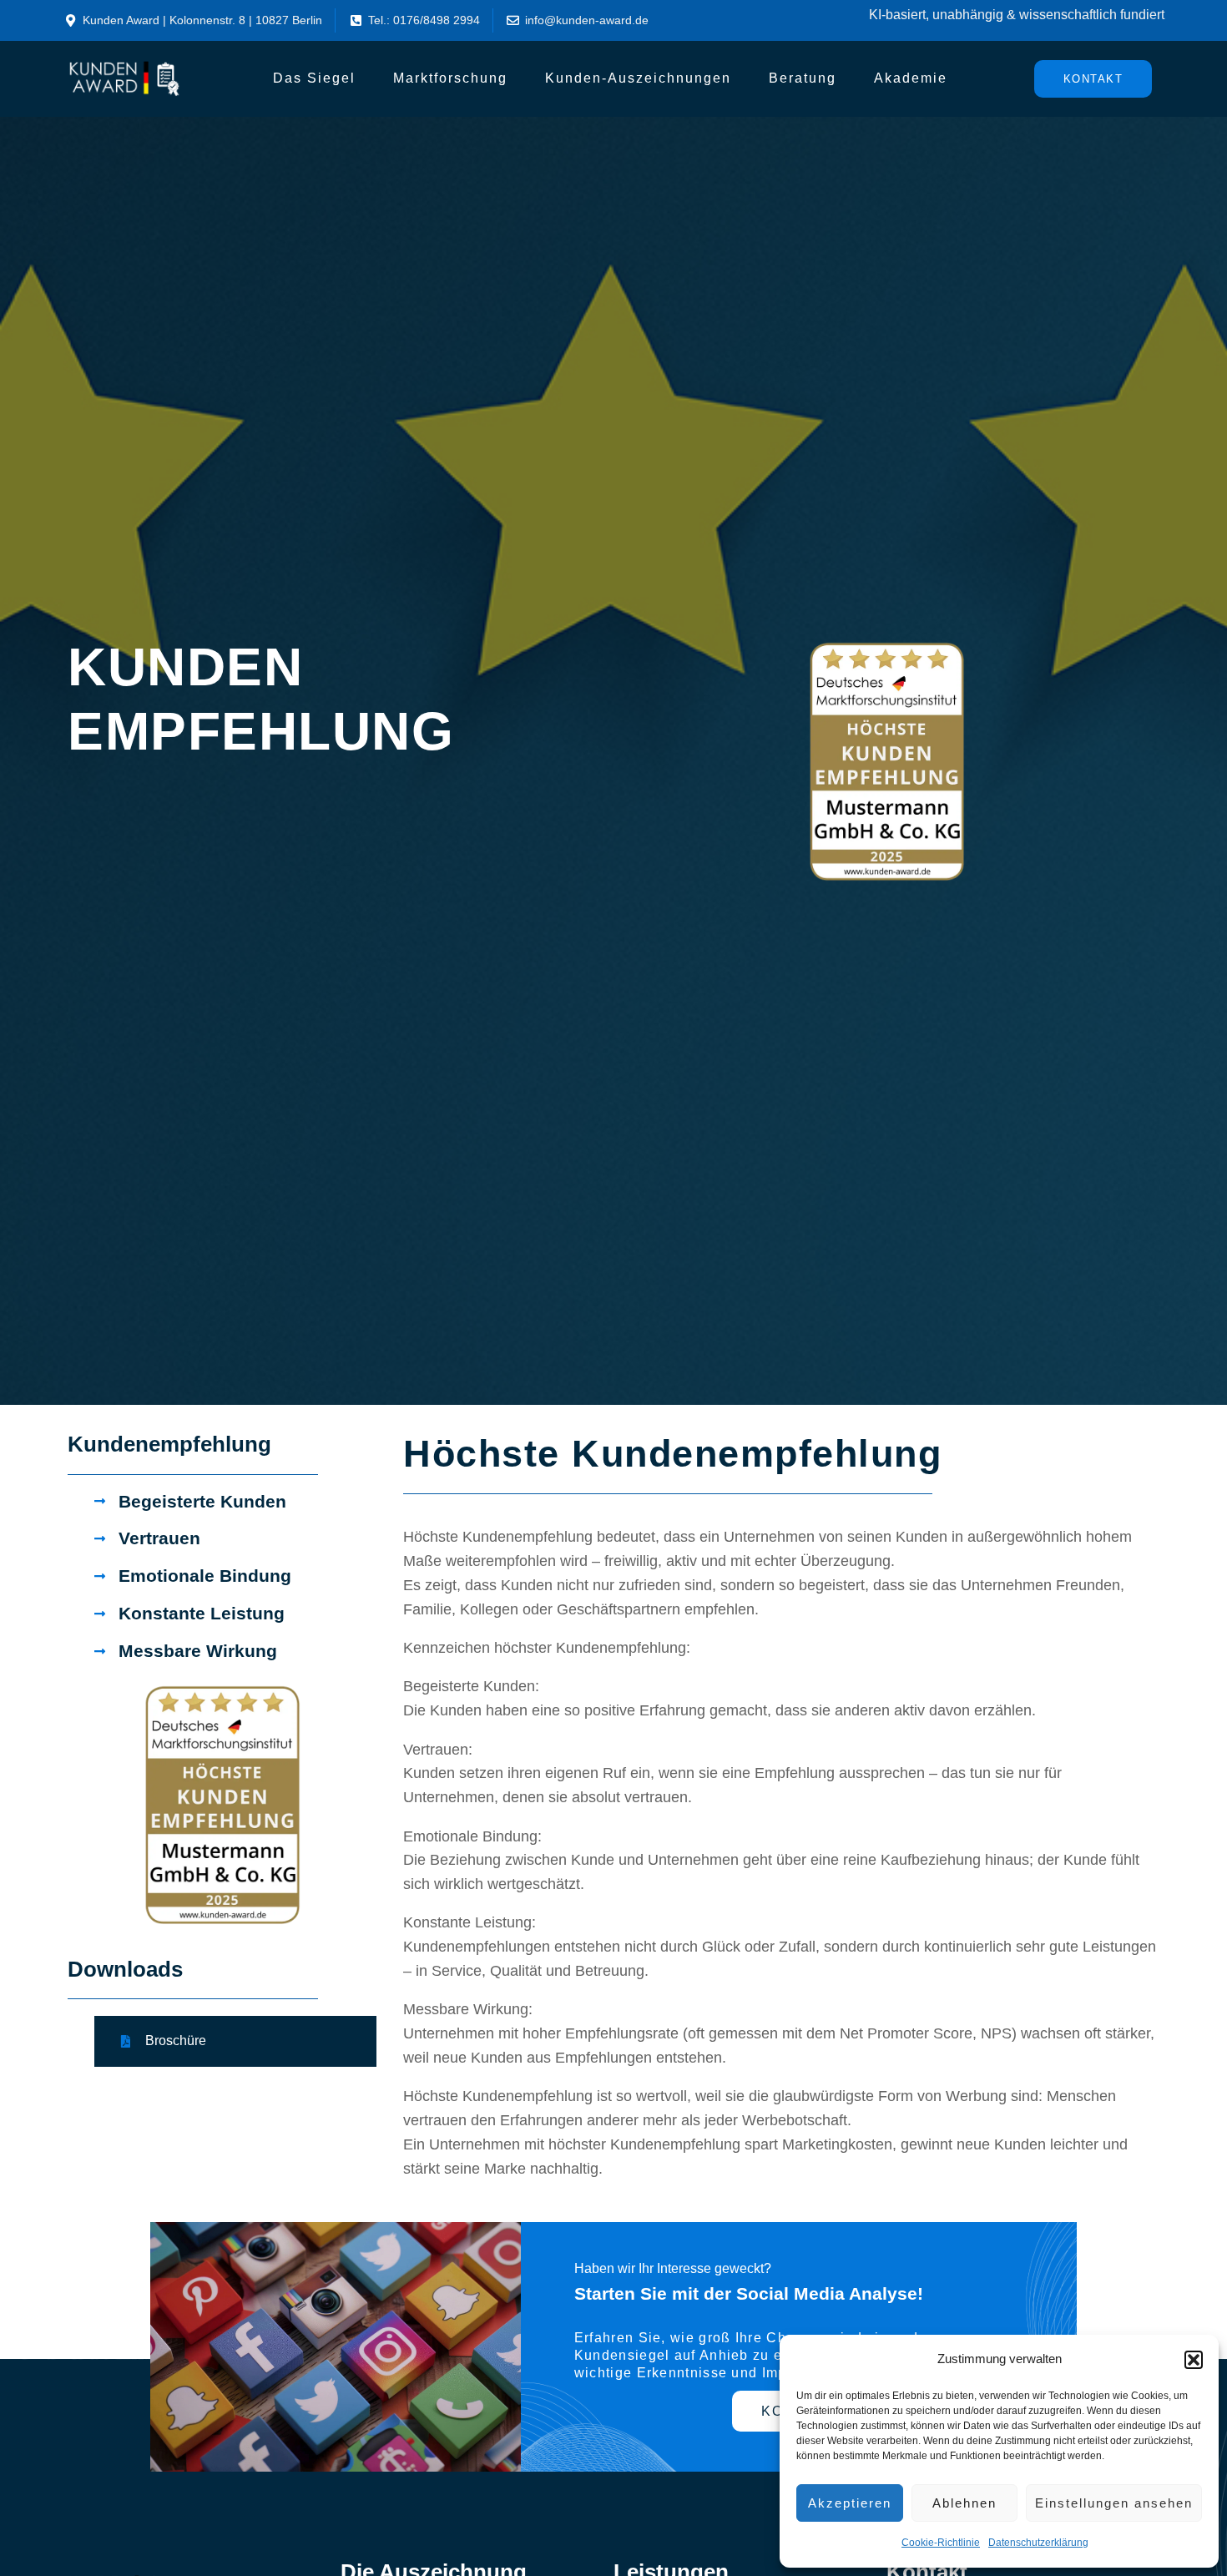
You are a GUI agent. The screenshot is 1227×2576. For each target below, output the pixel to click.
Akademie (911, 78)
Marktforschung (450, 78)
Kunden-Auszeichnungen (638, 78)
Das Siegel (314, 78)
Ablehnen (964, 2503)
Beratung (803, 78)
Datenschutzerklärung (1038, 2543)
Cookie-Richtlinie (941, 2543)
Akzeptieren (850, 2503)
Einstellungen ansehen (1114, 2503)
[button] (1194, 2360)
